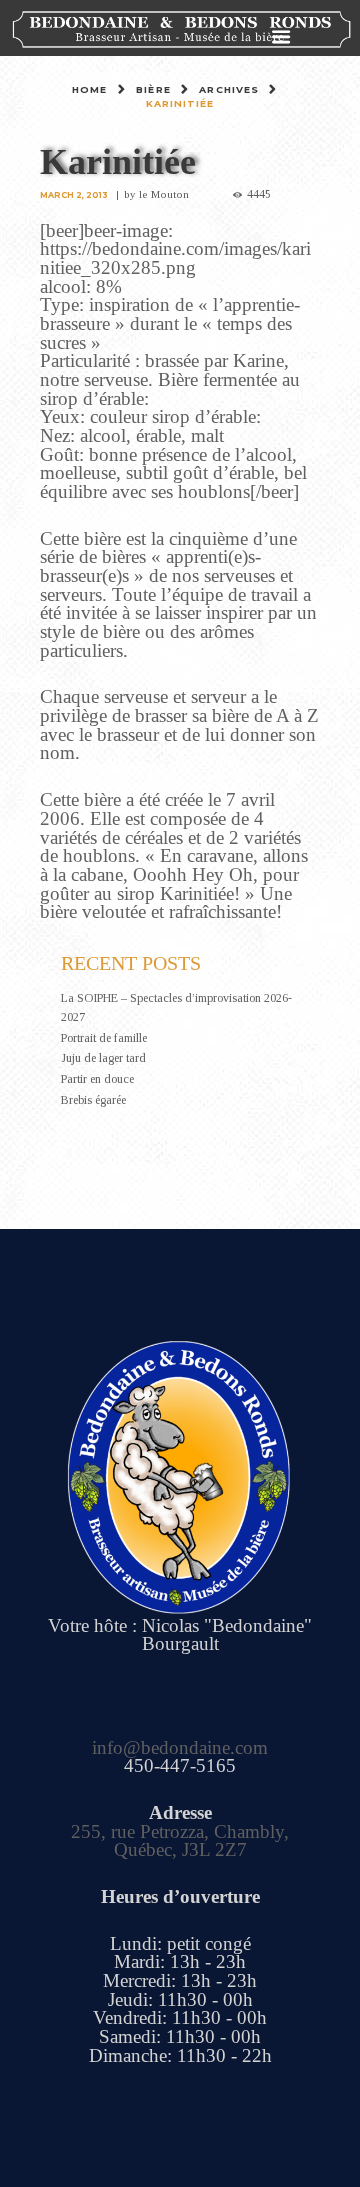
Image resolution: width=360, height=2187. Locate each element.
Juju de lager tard (103, 1058)
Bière (153, 89)
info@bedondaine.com (180, 1747)
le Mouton (164, 194)
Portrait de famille (104, 1038)
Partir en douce (97, 1079)
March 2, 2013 (74, 195)
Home (89, 89)
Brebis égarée (93, 1100)
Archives (229, 89)
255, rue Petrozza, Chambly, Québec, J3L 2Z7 (180, 1841)
